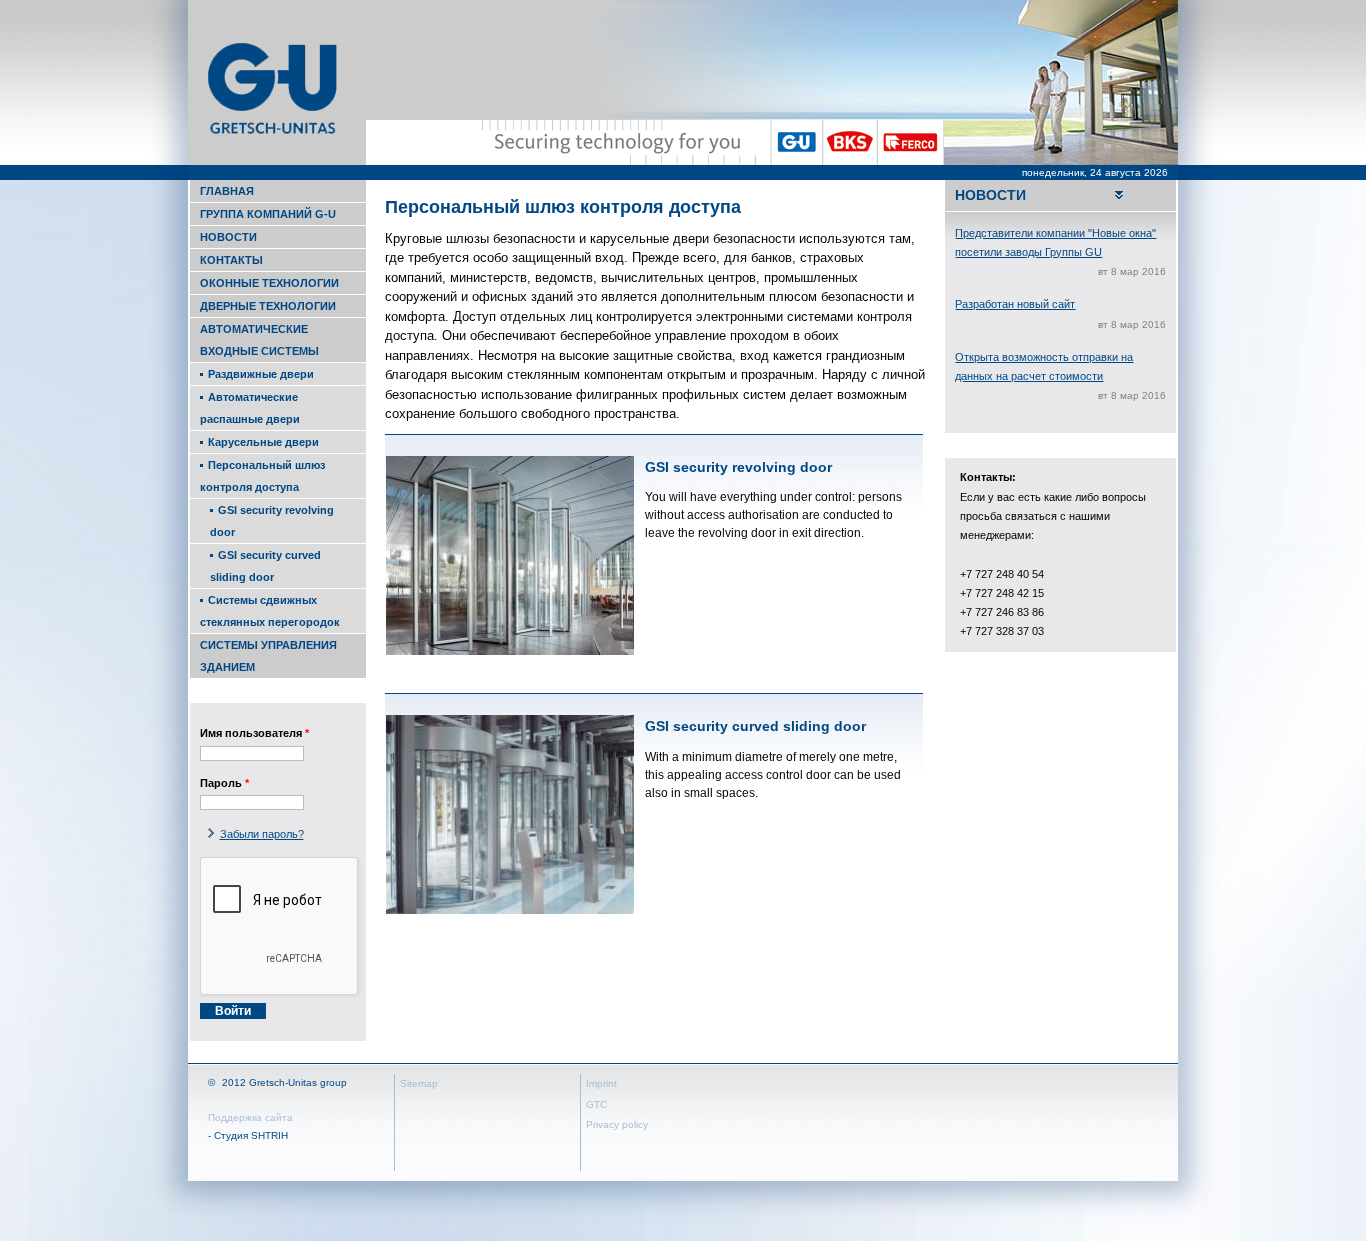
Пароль (224, 783)
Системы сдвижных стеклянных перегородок (270, 611)
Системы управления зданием (268, 656)
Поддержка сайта (250, 1117)
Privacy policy (617, 1124)
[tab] (1060, 195)
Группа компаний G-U (268, 214)
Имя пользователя (254, 733)
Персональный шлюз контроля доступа (262, 476)
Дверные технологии (268, 306)
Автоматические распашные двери (250, 408)
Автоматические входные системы (259, 340)
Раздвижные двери (261, 374)
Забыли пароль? (262, 834)
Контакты (231, 260)
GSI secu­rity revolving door (272, 521)
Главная (227, 191)
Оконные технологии (269, 283)
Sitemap (419, 1083)
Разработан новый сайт (1015, 304)
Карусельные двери (263, 442)
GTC (596, 1104)
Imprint (601, 1083)
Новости (228, 237)
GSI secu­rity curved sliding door (265, 566)
